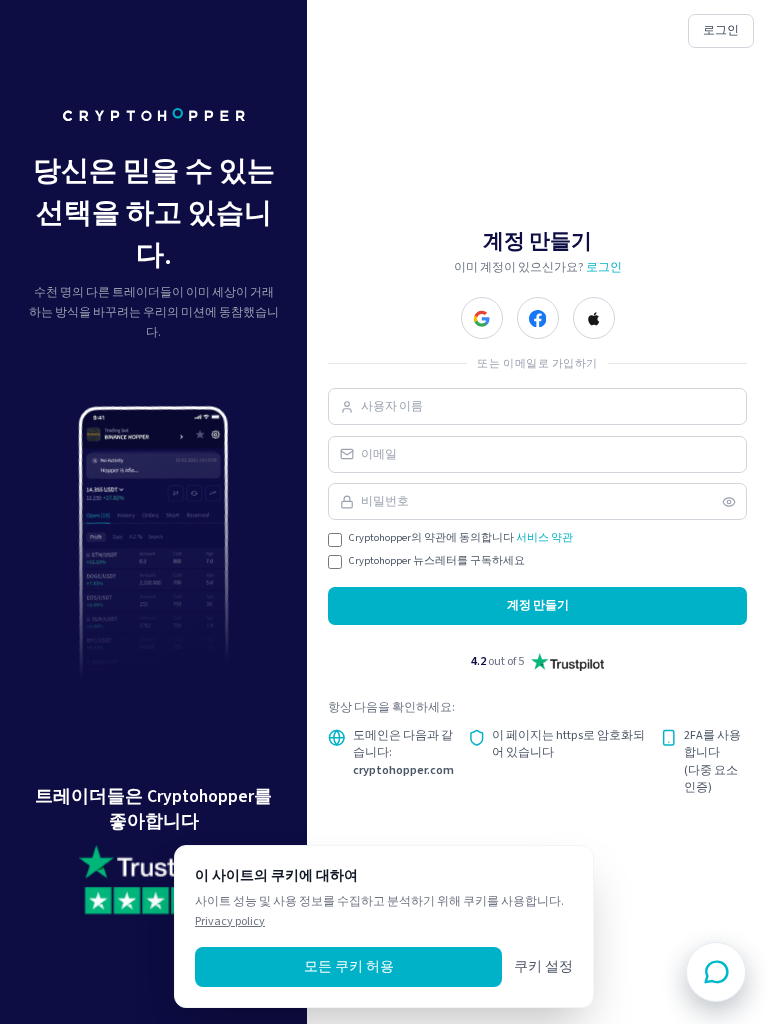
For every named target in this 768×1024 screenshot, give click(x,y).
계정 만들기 (538, 605)
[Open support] (716, 972)
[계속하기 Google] (482, 318)
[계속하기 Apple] (594, 318)
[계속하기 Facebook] (538, 318)
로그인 (721, 30)
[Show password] (729, 502)
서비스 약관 (544, 537)
